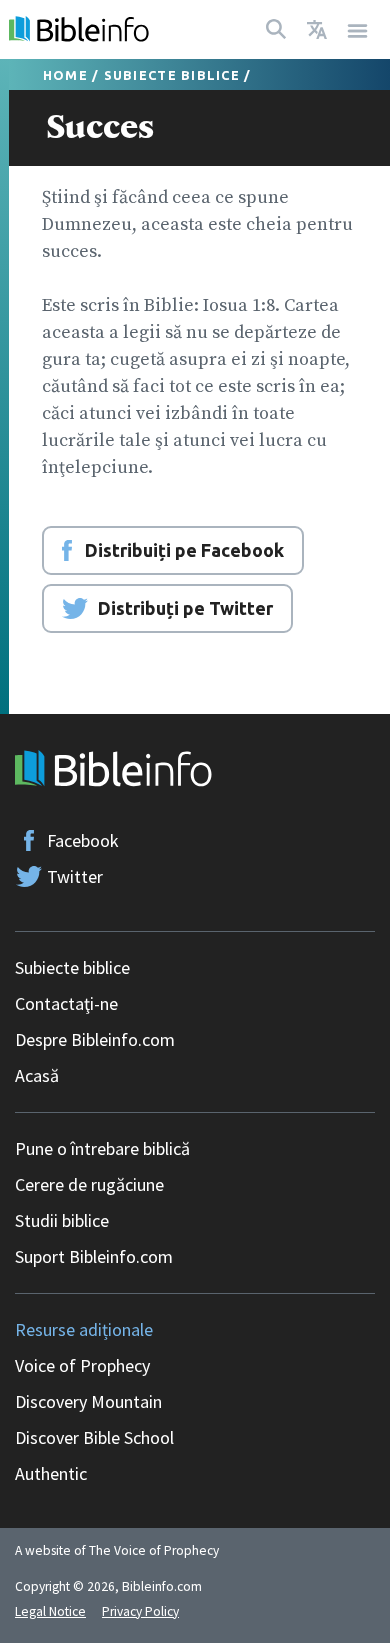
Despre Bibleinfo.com (95, 1039)
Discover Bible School (94, 1437)
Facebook (83, 840)
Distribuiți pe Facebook (184, 550)
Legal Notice (50, 1611)
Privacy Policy (140, 1611)
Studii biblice (62, 1220)
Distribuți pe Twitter (185, 608)
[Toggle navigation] (358, 29)
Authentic (51, 1473)
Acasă (37, 1075)
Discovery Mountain (88, 1401)
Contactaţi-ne (66, 1003)
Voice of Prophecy (82, 1365)
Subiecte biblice (172, 75)
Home (65, 75)
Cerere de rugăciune (89, 1184)
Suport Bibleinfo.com (94, 1256)
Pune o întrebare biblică (102, 1148)
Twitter (75, 876)
